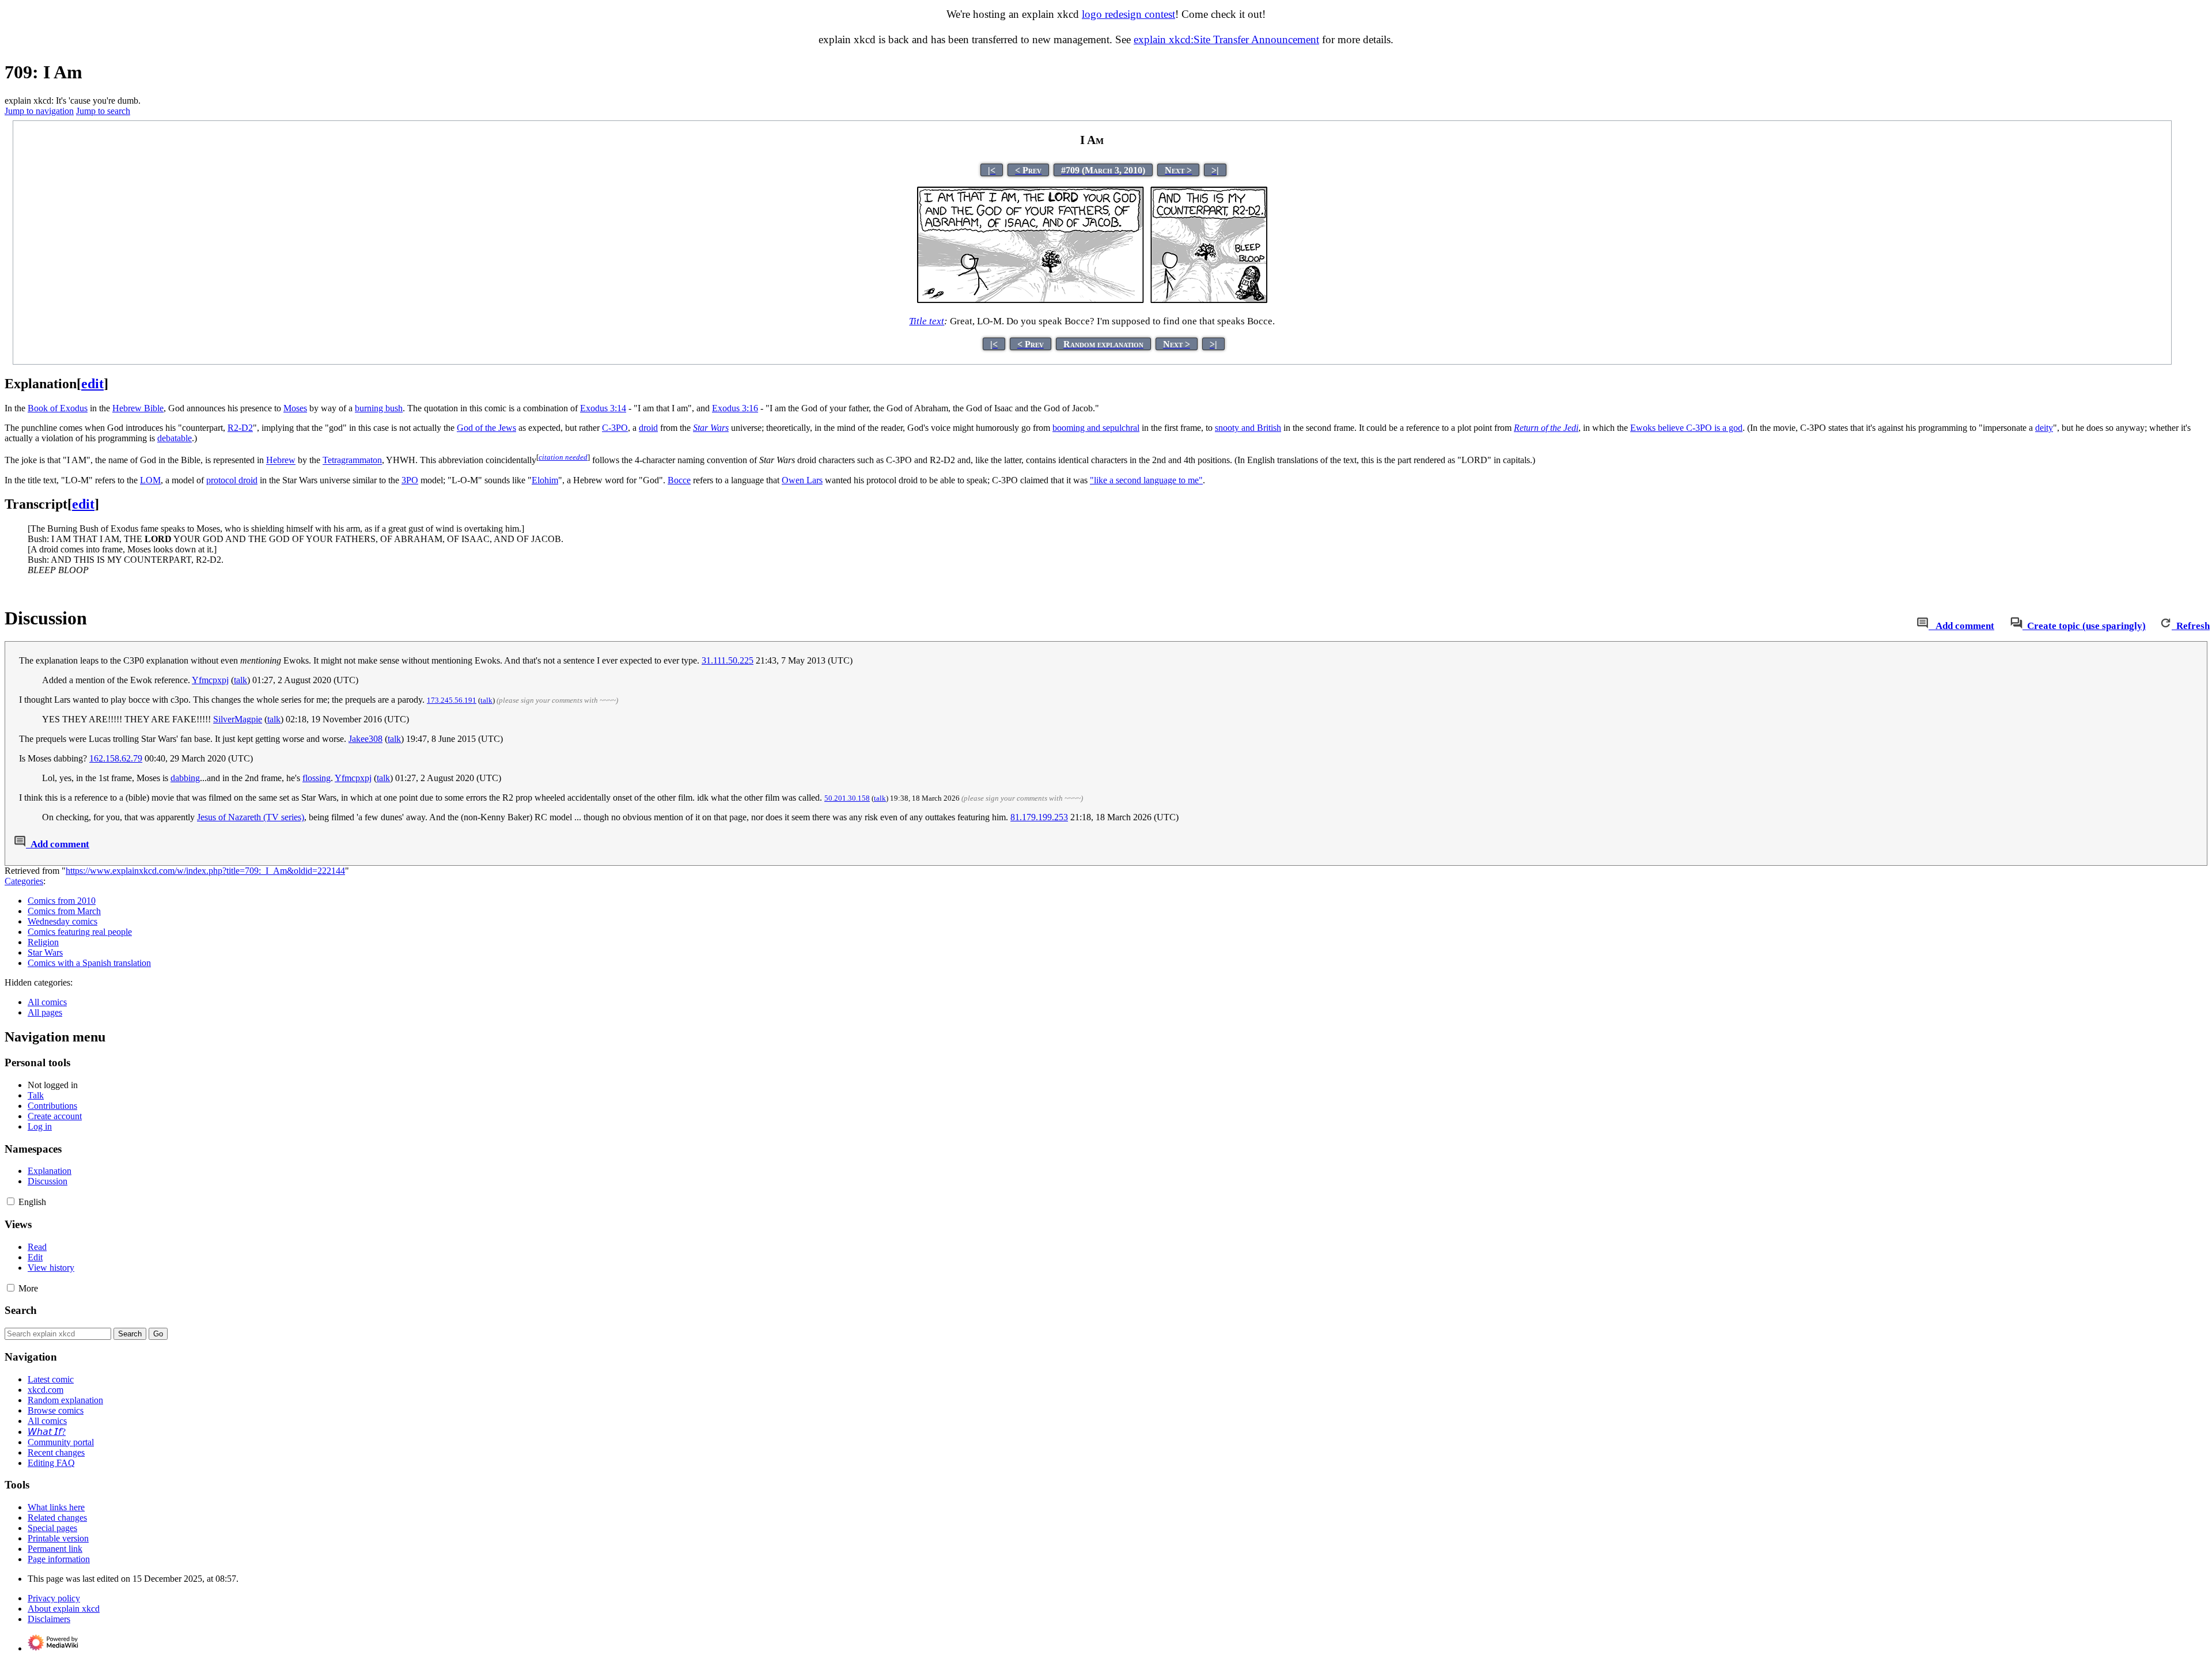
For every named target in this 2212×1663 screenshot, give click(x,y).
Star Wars (45, 952)
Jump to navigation (39, 111)
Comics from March (64, 911)
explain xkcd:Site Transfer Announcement (1226, 39)
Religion (43, 942)
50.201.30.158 (847, 798)
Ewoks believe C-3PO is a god (1686, 428)
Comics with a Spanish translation (89, 963)
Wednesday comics (63, 921)
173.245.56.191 (452, 700)
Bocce (679, 480)
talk (240, 680)
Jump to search (103, 111)
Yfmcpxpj (210, 680)
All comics (47, 1002)
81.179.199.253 (1039, 817)
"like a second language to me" (1146, 480)
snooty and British (1248, 428)
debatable (175, 438)
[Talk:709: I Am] (1923, 626)
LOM (150, 480)
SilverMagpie (238, 719)
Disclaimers (49, 1619)
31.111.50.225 (728, 660)
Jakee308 (365, 739)
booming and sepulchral (1096, 428)
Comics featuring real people (80, 932)
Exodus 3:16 (735, 408)
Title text (927, 321)
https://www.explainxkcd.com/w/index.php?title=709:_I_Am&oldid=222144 (205, 871)
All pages (45, 1012)
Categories (24, 881)
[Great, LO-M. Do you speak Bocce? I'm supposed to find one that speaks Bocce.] (1092, 300)
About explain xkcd (64, 1609)
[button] (11, 1201)
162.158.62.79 (116, 758)
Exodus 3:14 (603, 408)
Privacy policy (54, 1598)
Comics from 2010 (62, 901)
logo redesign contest (1128, 14)
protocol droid (232, 480)
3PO (410, 480)
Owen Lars (802, 480)
